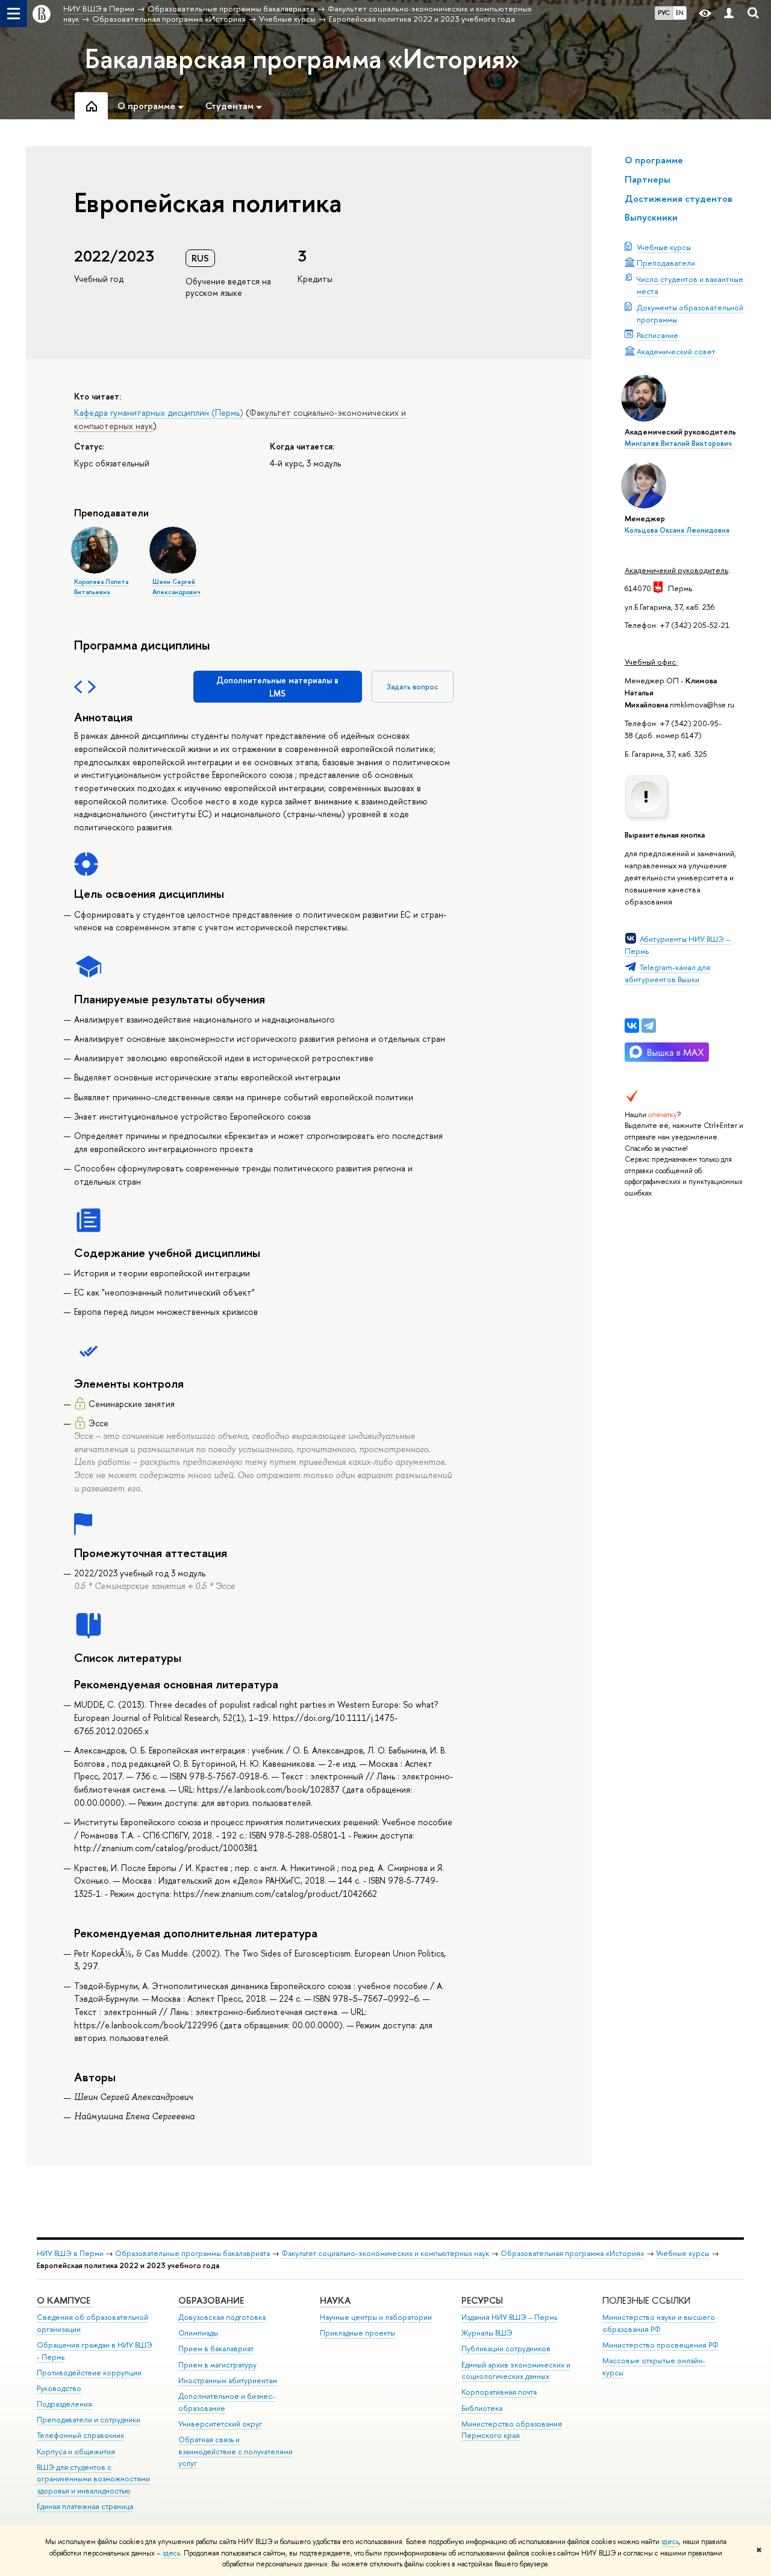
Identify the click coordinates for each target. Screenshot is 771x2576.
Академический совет (676, 351)
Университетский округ (220, 2424)
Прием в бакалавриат (216, 2349)
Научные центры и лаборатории (376, 2317)
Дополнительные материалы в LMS (277, 687)
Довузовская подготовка (222, 2317)
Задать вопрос (413, 687)
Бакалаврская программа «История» (302, 58)
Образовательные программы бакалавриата (192, 2253)
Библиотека (482, 2408)
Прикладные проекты (357, 2333)
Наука (335, 2300)
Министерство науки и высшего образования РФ (659, 2323)
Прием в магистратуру (217, 2365)
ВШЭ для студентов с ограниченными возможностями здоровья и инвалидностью (93, 2479)
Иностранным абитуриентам (228, 2380)
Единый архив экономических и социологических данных (516, 2371)
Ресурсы (482, 2300)
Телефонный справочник (80, 2435)
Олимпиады (198, 2333)
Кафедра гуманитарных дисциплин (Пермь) (159, 412)
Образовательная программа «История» (573, 2253)
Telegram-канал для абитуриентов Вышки (667, 973)
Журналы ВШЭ (487, 2333)
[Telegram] (649, 1026)
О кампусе (65, 2300)
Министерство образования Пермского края (512, 2430)
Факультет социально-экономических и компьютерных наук (385, 2253)
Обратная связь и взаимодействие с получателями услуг (236, 2452)
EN (680, 13)
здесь (670, 2542)
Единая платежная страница (85, 2506)
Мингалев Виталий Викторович (678, 443)
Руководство (59, 2388)
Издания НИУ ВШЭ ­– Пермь (509, 2317)
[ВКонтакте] (632, 1026)
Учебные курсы (664, 247)
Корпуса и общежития (76, 2452)
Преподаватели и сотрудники (89, 2420)
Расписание (657, 335)
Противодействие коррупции (89, 2373)
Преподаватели (666, 263)
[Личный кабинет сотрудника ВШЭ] (729, 14)
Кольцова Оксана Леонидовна (677, 530)
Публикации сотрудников (506, 2349)
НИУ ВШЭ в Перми (70, 2253)
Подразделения (64, 2404)
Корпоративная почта (499, 2392)
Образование (211, 2300)
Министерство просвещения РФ (660, 2345)
